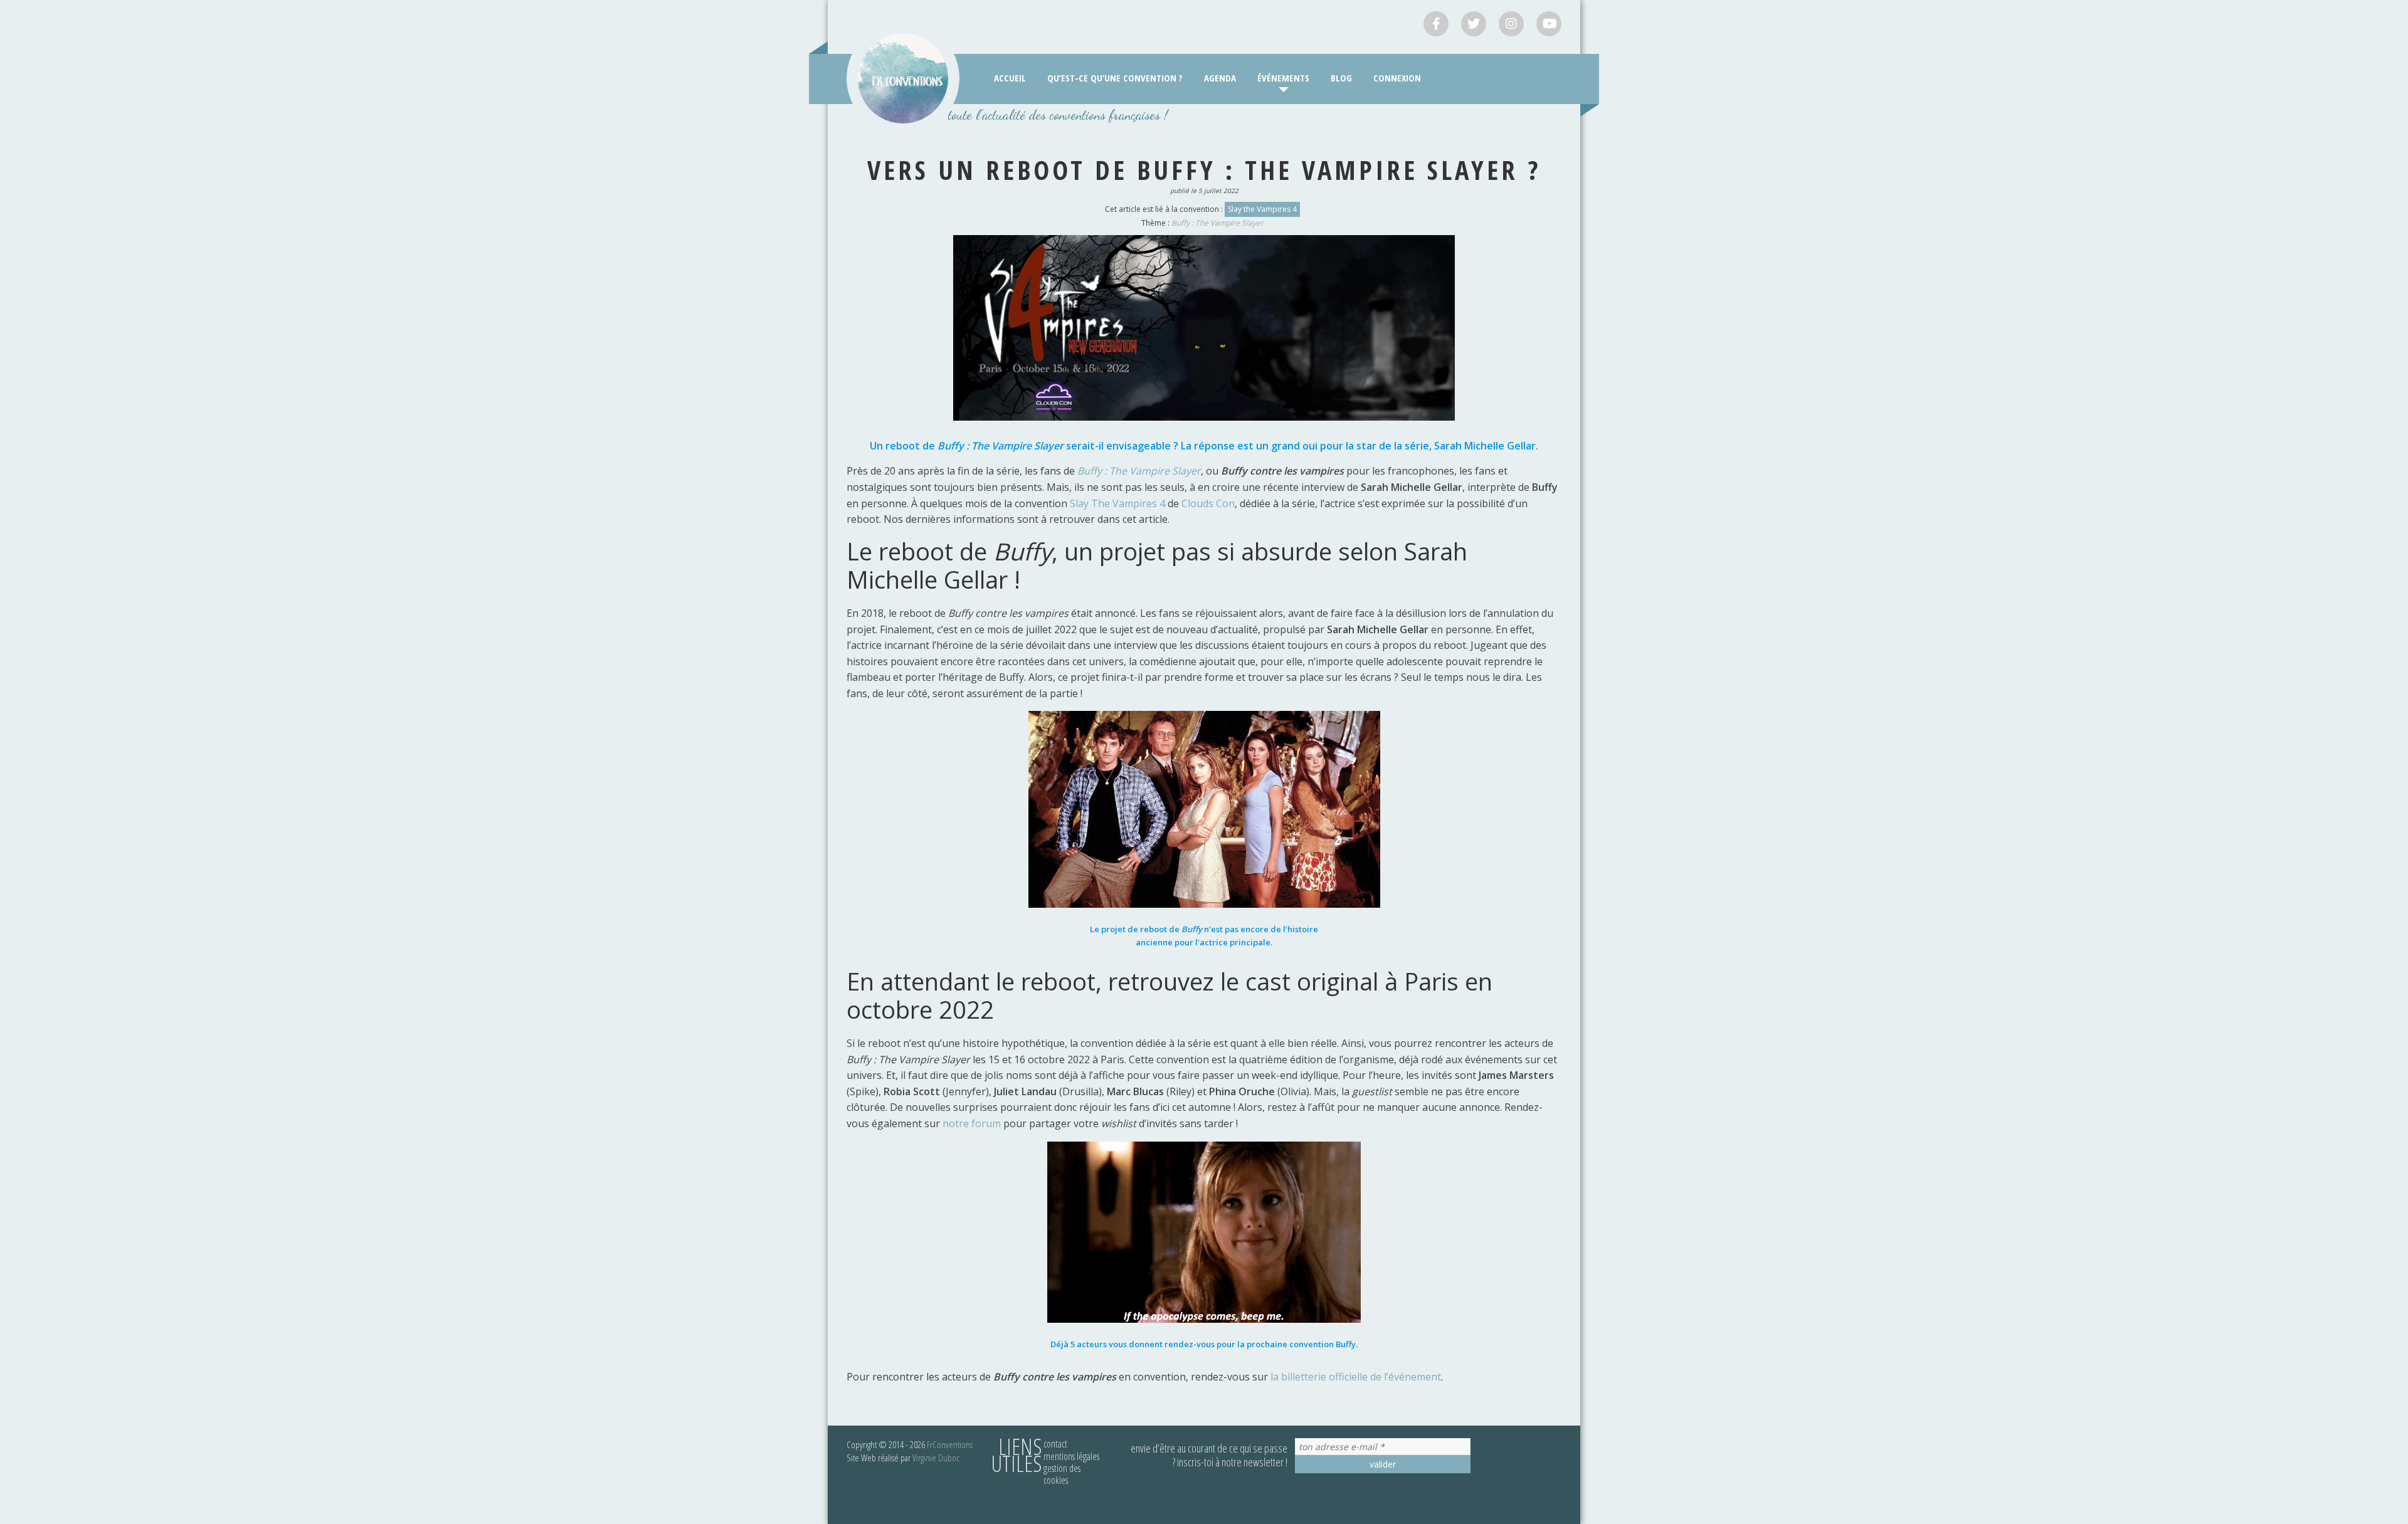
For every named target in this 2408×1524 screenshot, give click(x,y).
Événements (1283, 78)
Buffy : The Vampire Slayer (1217, 223)
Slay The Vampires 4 (1117, 503)
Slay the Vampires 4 (1262, 209)
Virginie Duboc (936, 1458)
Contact (1055, 1444)
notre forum (972, 1123)
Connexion (1397, 78)
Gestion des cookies (1062, 1474)
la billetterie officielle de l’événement (1356, 1377)
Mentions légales (1071, 1456)
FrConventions (950, 1444)
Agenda (1220, 78)
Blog (1341, 78)
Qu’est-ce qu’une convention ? (1115, 78)
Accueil (1010, 78)
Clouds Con (1208, 503)
